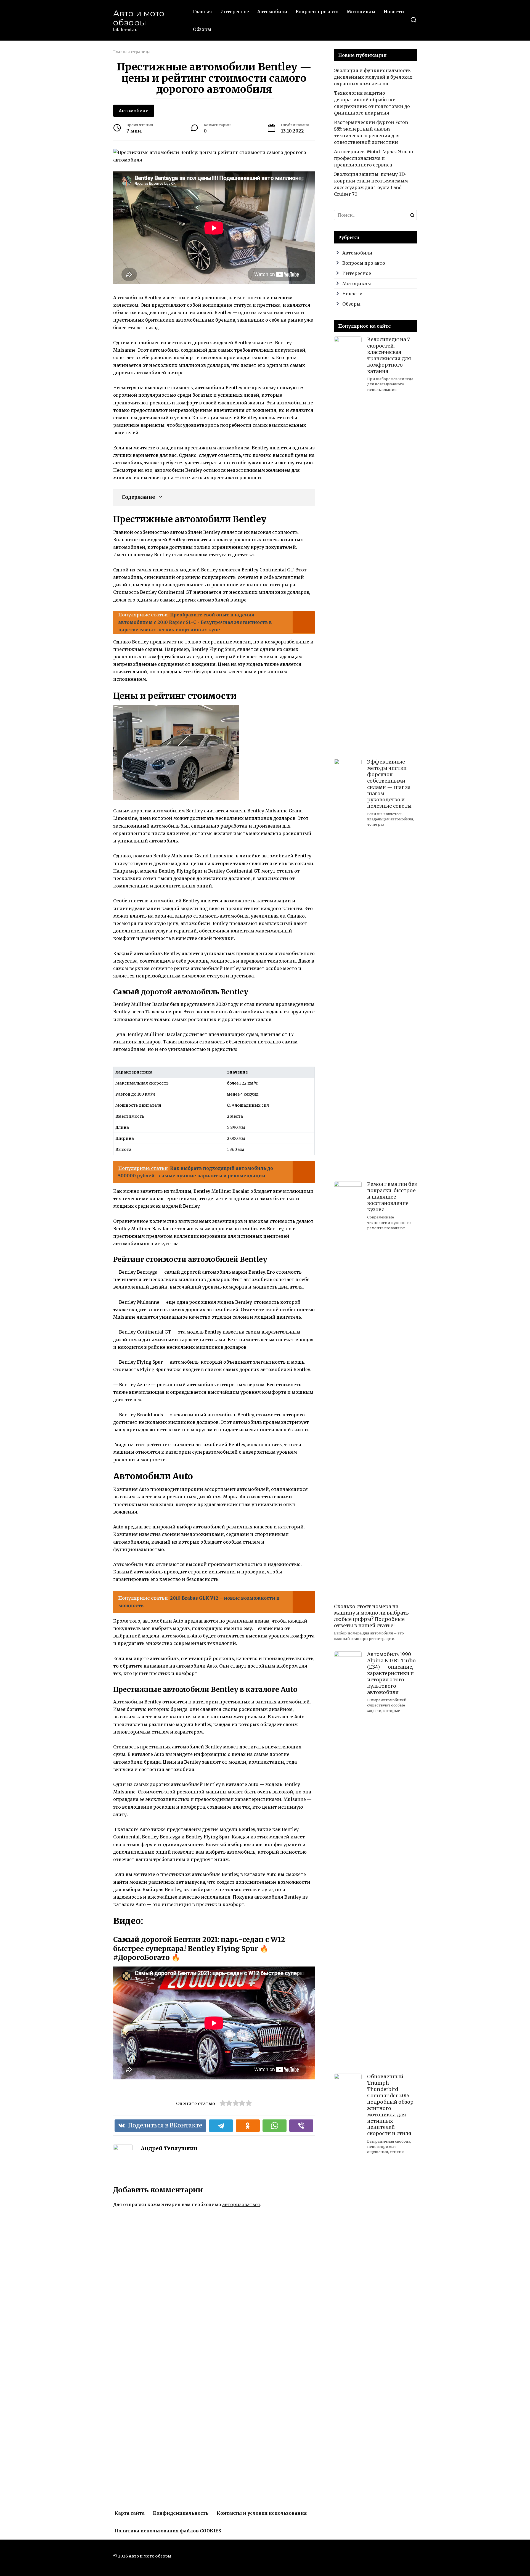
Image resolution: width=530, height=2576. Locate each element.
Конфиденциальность (181, 2513)
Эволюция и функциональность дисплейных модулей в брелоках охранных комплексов (373, 77)
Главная (202, 12)
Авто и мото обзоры (139, 18)
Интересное (235, 12)
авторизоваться (241, 2204)
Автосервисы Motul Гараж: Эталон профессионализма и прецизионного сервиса (374, 158)
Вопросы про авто (317, 12)
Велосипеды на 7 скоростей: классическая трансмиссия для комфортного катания (389, 355)
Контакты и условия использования (262, 2513)
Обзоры (202, 29)
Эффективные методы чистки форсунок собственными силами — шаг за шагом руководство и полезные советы (389, 784)
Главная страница (132, 52)
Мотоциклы (361, 12)
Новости (394, 12)
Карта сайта (130, 2513)
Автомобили (272, 12)
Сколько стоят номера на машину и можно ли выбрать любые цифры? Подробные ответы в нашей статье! (371, 1616)
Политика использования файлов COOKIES (168, 2531)
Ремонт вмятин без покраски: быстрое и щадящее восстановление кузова (392, 1197)
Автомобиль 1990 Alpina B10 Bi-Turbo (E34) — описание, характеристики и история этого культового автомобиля (391, 1673)
